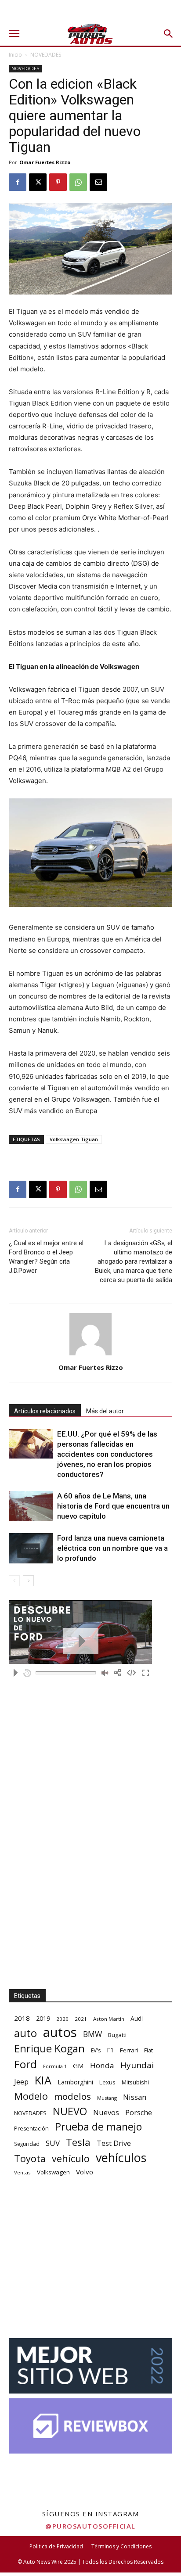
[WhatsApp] (78, 182)
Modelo (31, 2096)
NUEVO (70, 2111)
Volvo (85, 2172)
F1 (110, 2050)
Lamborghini (75, 2082)
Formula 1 (55, 2066)
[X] (38, 182)
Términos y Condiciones (121, 2546)
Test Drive (114, 2143)
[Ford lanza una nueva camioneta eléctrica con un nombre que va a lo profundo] (31, 1548)
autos (60, 2032)
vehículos (121, 2157)
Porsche (139, 2113)
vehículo (71, 2158)
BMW (92, 2034)
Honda (102, 2065)
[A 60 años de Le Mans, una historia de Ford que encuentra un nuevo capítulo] (31, 1506)
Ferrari (129, 2050)
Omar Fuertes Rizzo (45, 162)
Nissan (135, 2097)
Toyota (30, 2158)
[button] (14, 34)
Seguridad (27, 2144)
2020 (62, 2019)
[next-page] (28, 1581)
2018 (22, 2018)
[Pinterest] (58, 182)
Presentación (31, 2129)
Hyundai (137, 2065)
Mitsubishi (135, 2082)
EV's (96, 2050)
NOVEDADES (46, 55)
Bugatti (117, 2035)
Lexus (107, 2082)
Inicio (15, 55)
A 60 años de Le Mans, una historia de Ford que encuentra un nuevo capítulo (113, 1506)
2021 (81, 2019)
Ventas (22, 2172)
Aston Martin (109, 2019)
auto (25, 2033)
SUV (53, 2143)
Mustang (107, 2098)
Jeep (21, 2082)
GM (78, 2066)
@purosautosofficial (90, 2526)
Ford (25, 2064)
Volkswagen (53, 2172)
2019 (43, 2018)
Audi (137, 2018)
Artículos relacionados (45, 1411)
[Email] (98, 182)
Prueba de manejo (98, 2127)
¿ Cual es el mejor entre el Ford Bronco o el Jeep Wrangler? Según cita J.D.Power (46, 1257)
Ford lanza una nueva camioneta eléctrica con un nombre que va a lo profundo (112, 1548)
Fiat (148, 2050)
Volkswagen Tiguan (74, 1139)
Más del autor (105, 1411)
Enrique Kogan (49, 2049)
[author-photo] (90, 1355)
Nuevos (106, 2112)
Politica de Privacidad (56, 2546)
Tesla (78, 2142)
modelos (72, 2096)
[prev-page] (14, 1581)
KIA (43, 2080)
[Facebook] (18, 182)
